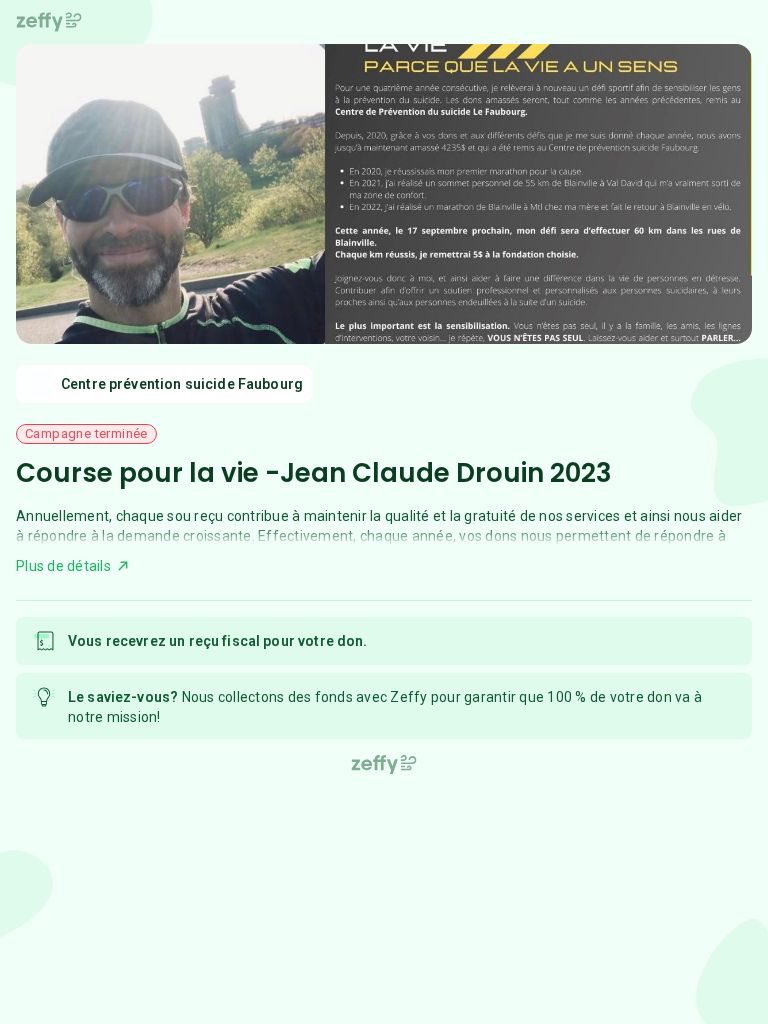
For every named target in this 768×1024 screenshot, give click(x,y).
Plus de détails (63, 566)
